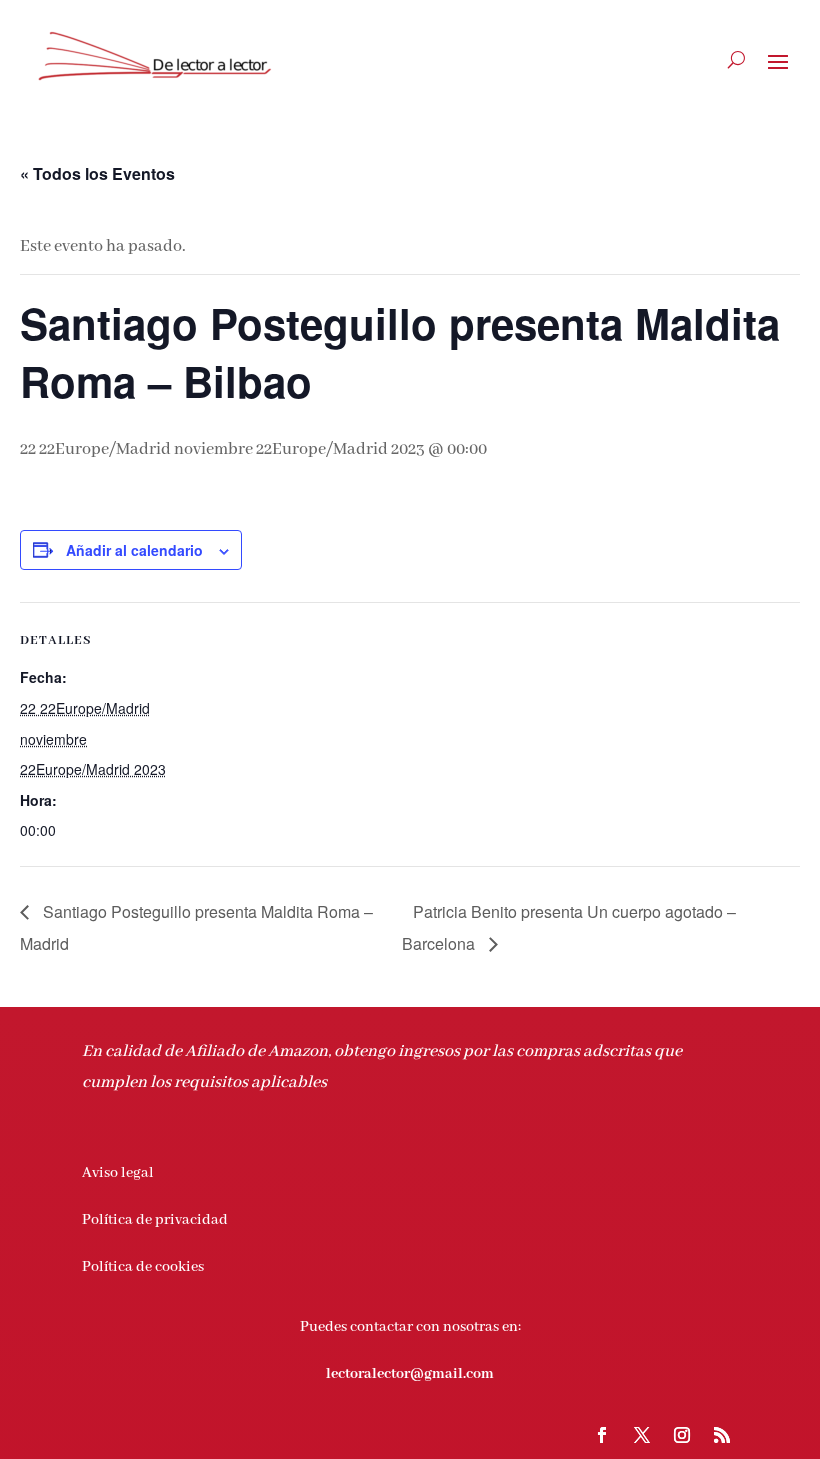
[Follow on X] (642, 1435)
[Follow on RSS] (722, 1435)
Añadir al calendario (134, 550)
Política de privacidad (155, 1220)
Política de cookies (143, 1267)
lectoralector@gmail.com (410, 1374)
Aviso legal (118, 1173)
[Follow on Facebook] (602, 1435)
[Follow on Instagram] (682, 1435)
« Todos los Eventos (97, 173)
